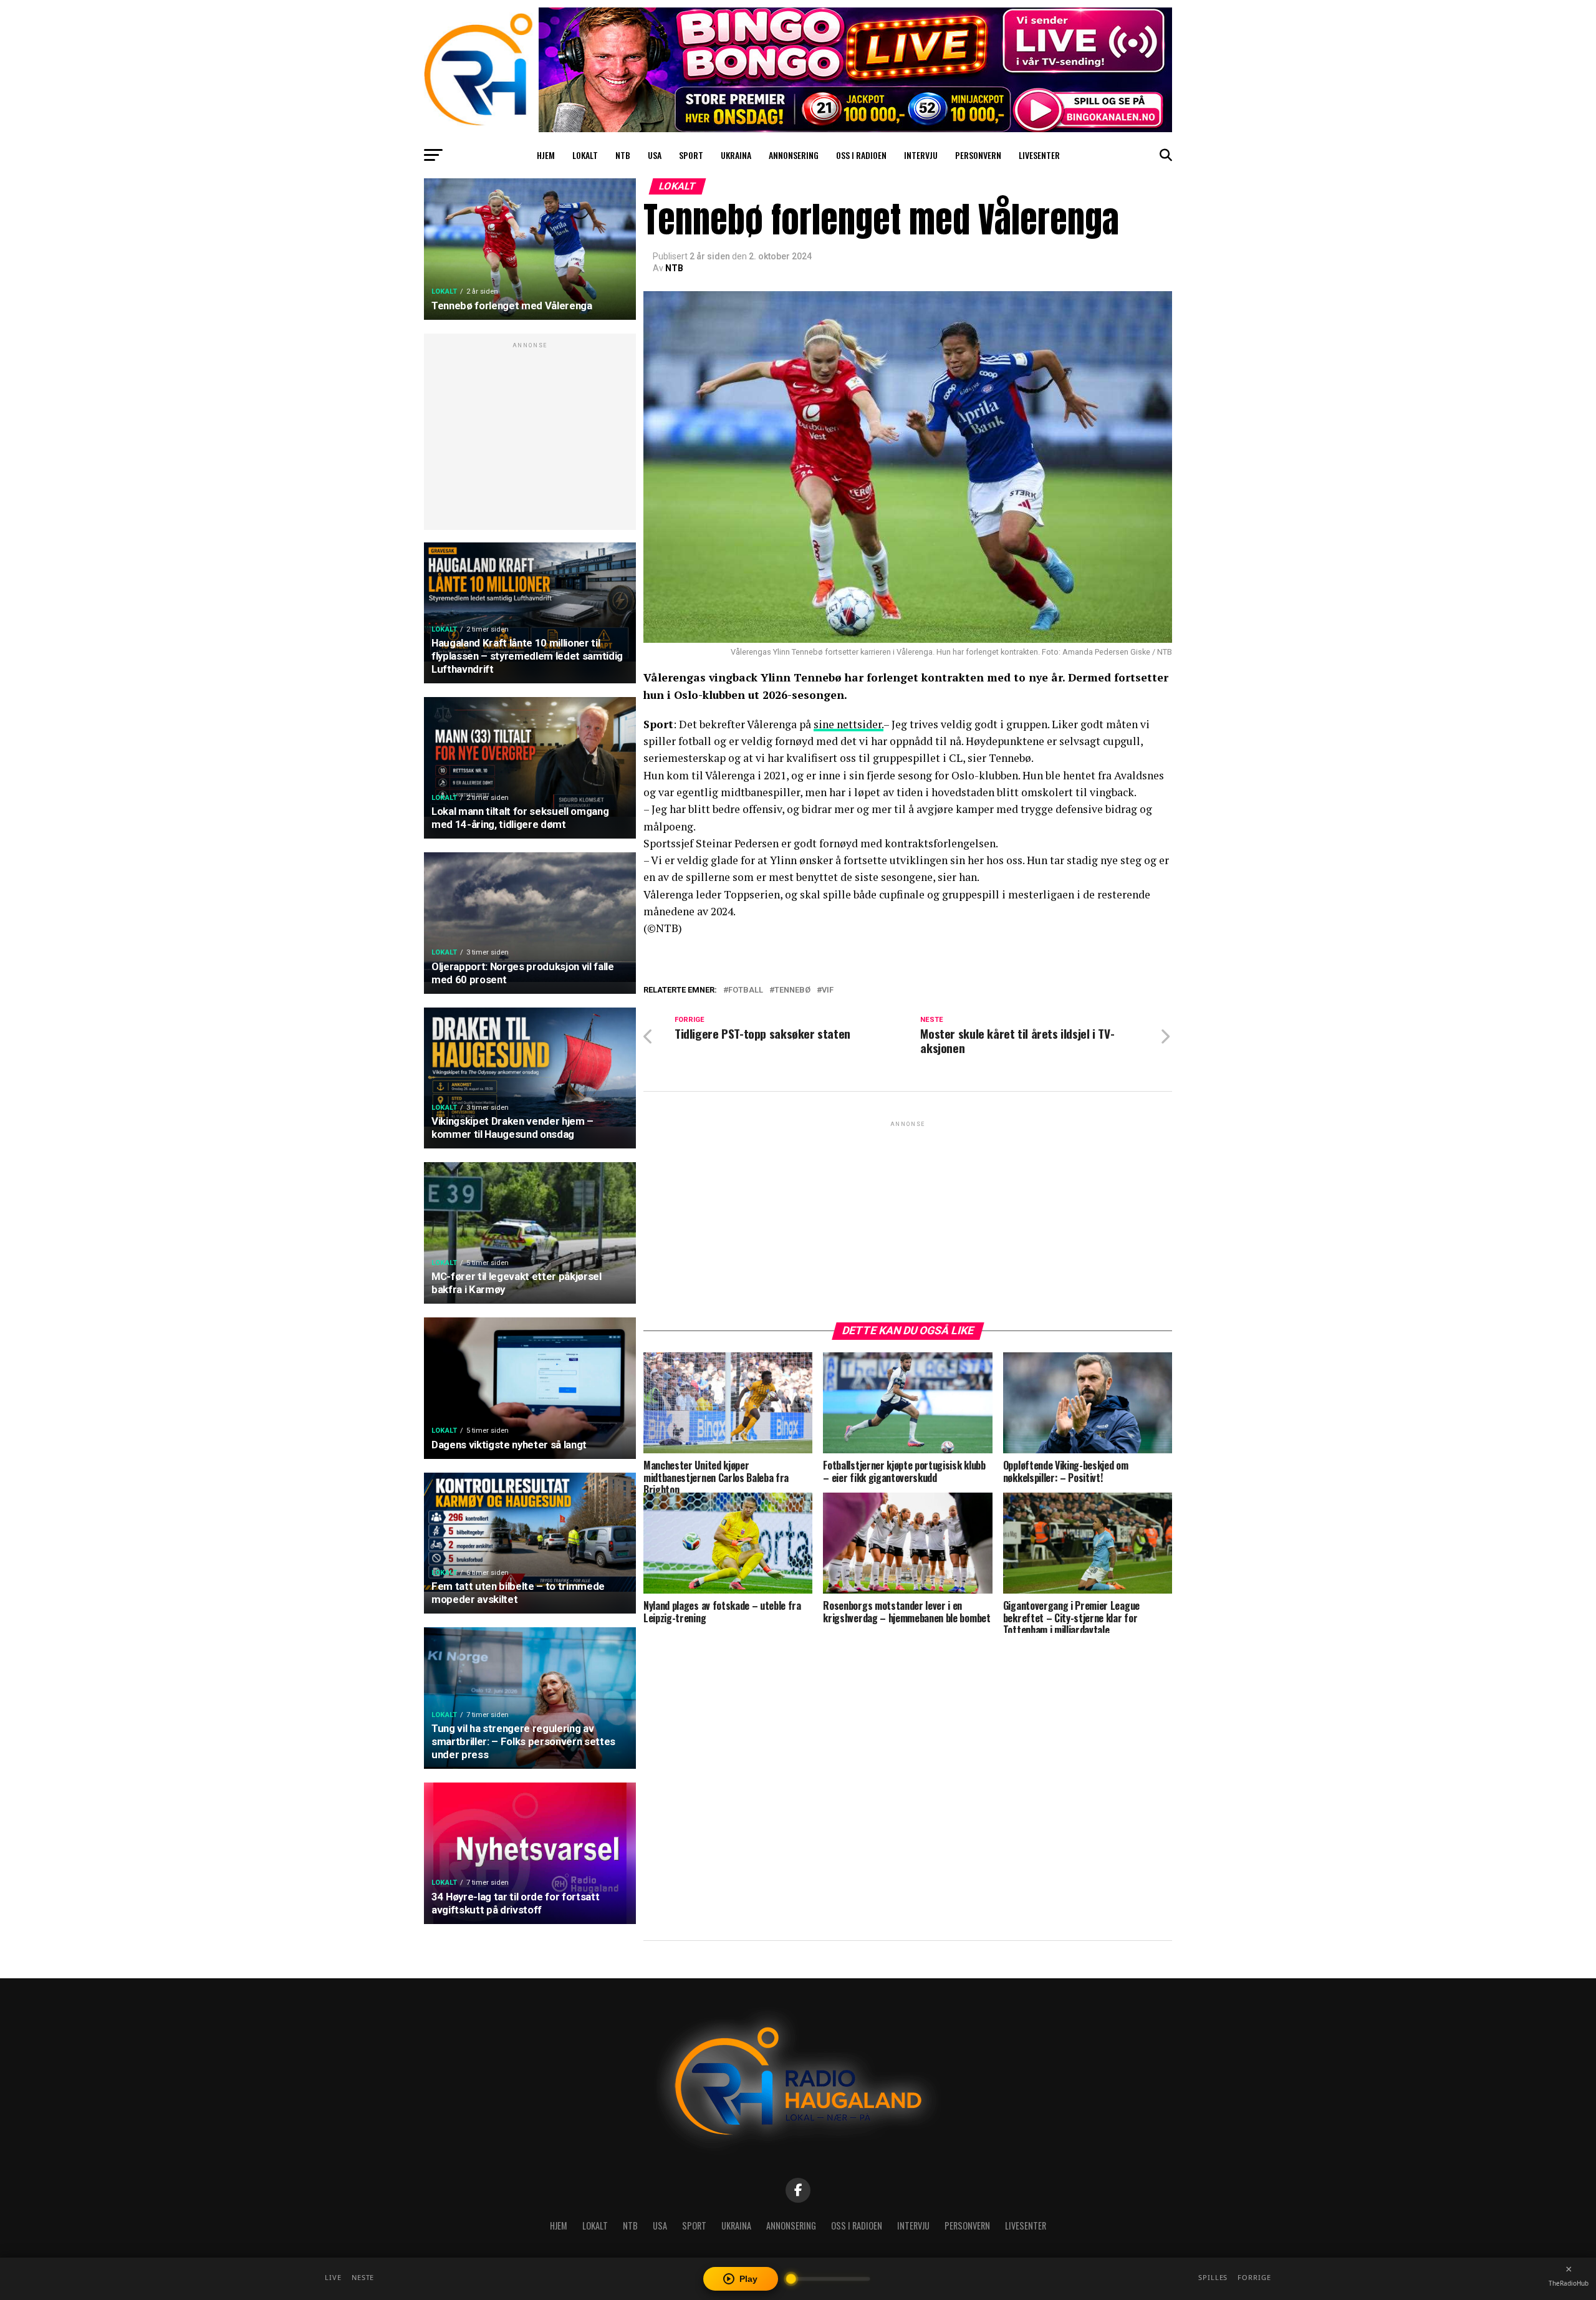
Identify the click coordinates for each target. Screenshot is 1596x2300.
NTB (623, 155)
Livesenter (1039, 155)
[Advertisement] (530, 438)
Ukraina (736, 155)
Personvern (978, 155)
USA (655, 155)
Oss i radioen (861, 155)
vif (828, 990)
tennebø (792, 990)
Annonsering (794, 155)
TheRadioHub (1569, 2283)
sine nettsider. (848, 724)
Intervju (921, 155)
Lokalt (585, 155)
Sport (691, 155)
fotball (746, 990)
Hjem (546, 155)
